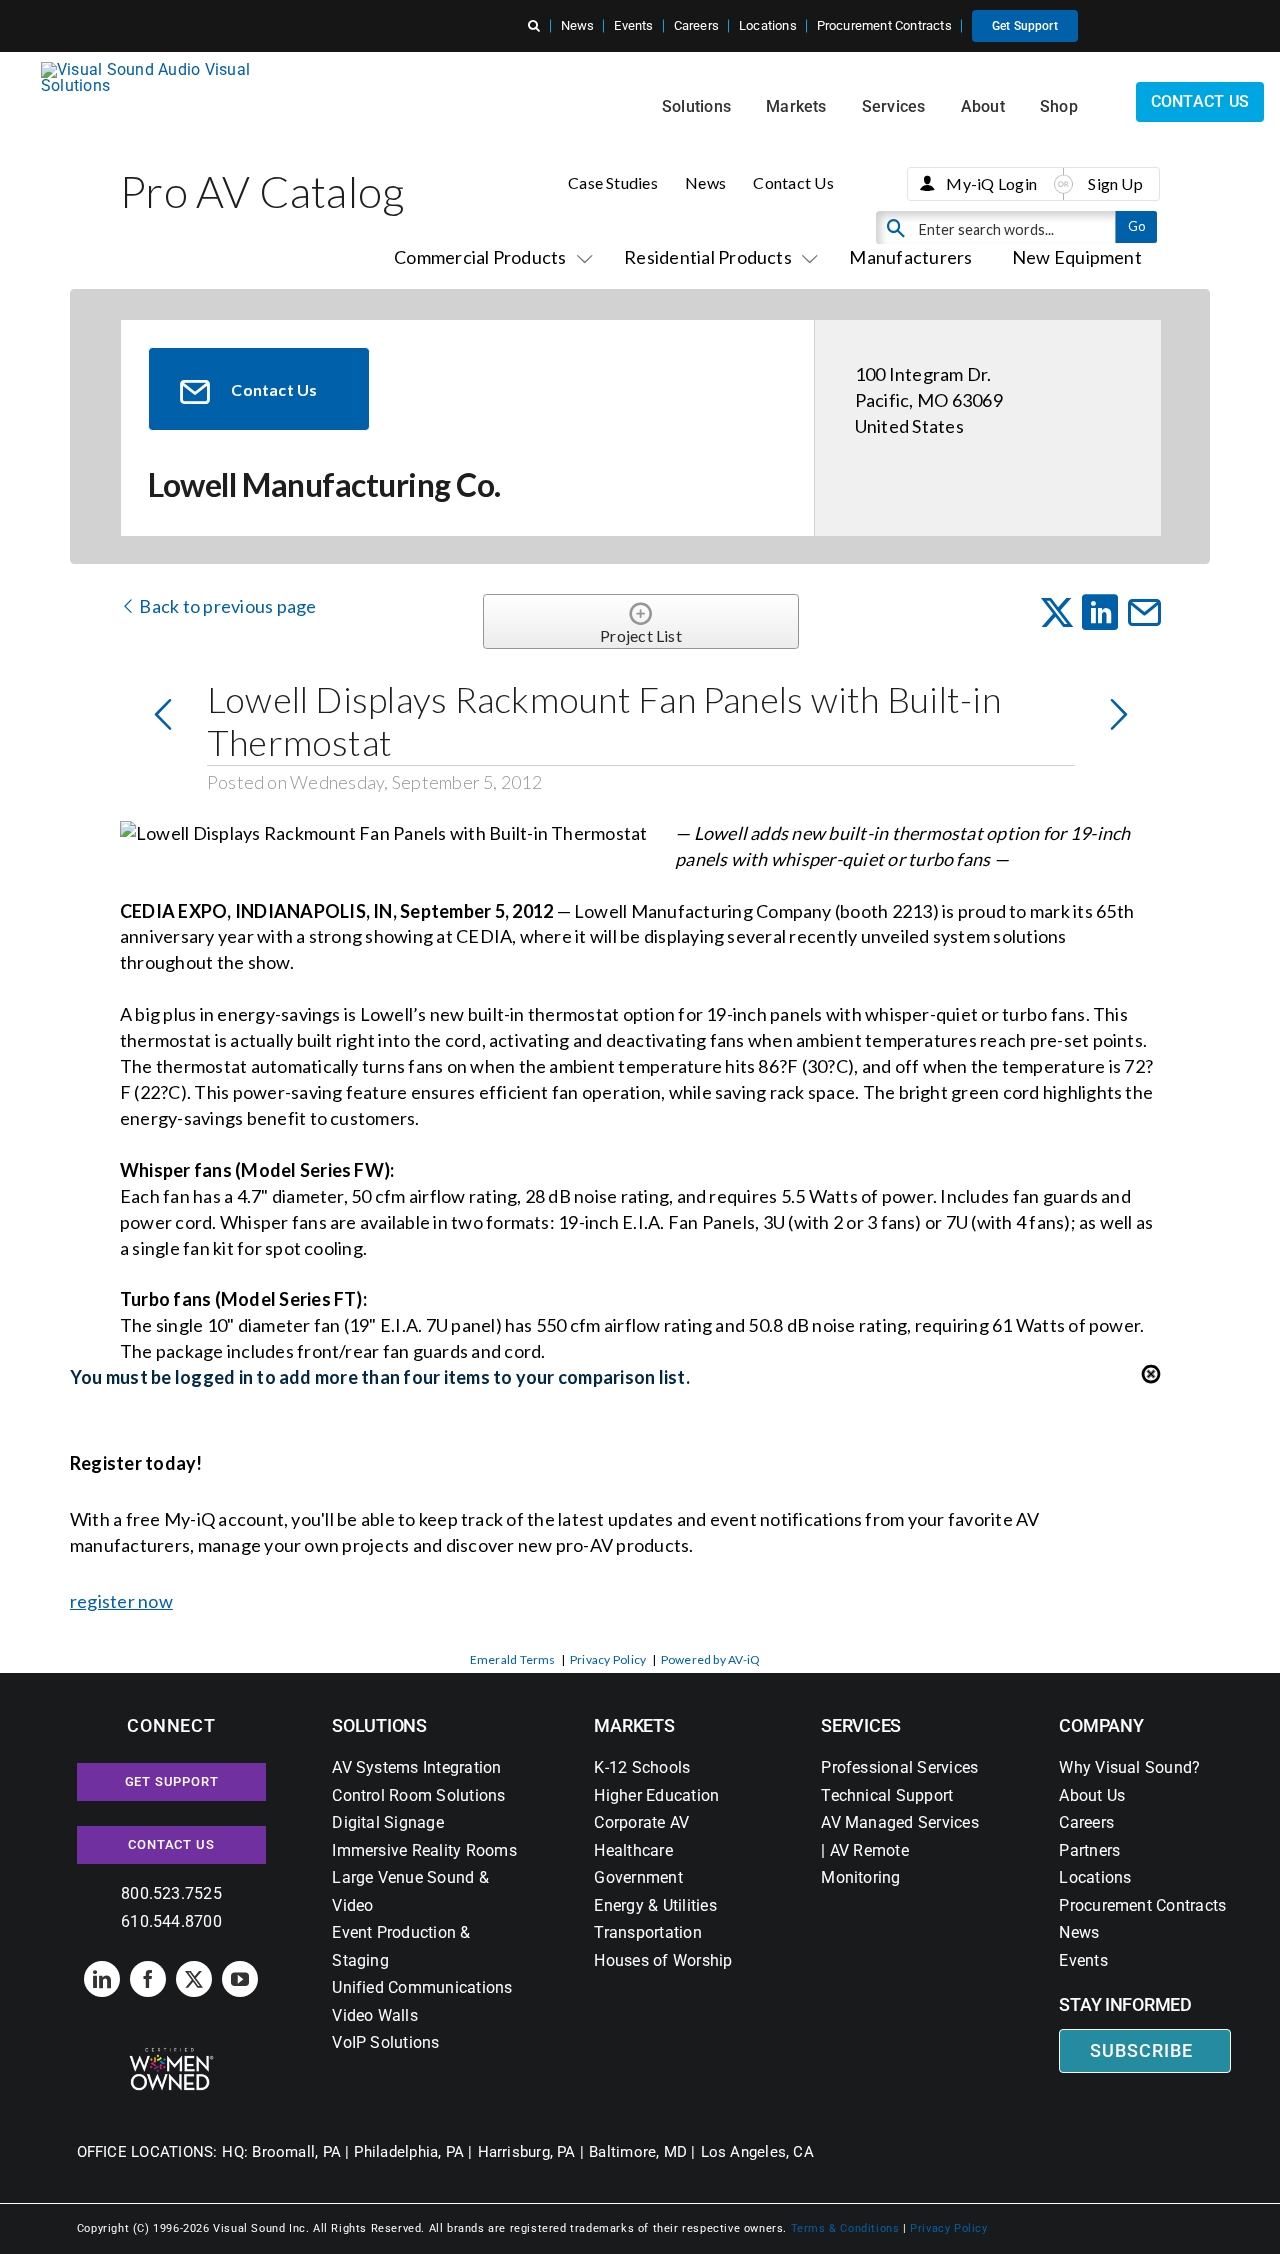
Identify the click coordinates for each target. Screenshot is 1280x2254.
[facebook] (148, 1979)
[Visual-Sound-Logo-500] (154, 69)
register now (121, 1601)
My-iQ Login (991, 183)
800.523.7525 (171, 1893)
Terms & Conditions (845, 2228)
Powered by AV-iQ (711, 1659)
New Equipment (1077, 257)
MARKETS (634, 1725)
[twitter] (194, 1979)
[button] (534, 26)
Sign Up (1115, 183)
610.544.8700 (171, 1921)
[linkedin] (102, 1979)
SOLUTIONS (379, 1725)
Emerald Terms (513, 1659)
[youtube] (240, 1979)
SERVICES (861, 1725)
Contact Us (793, 182)
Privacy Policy (608, 1659)
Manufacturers (910, 257)
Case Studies (613, 182)
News (705, 182)
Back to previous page (226, 606)
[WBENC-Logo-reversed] (171, 2054)
